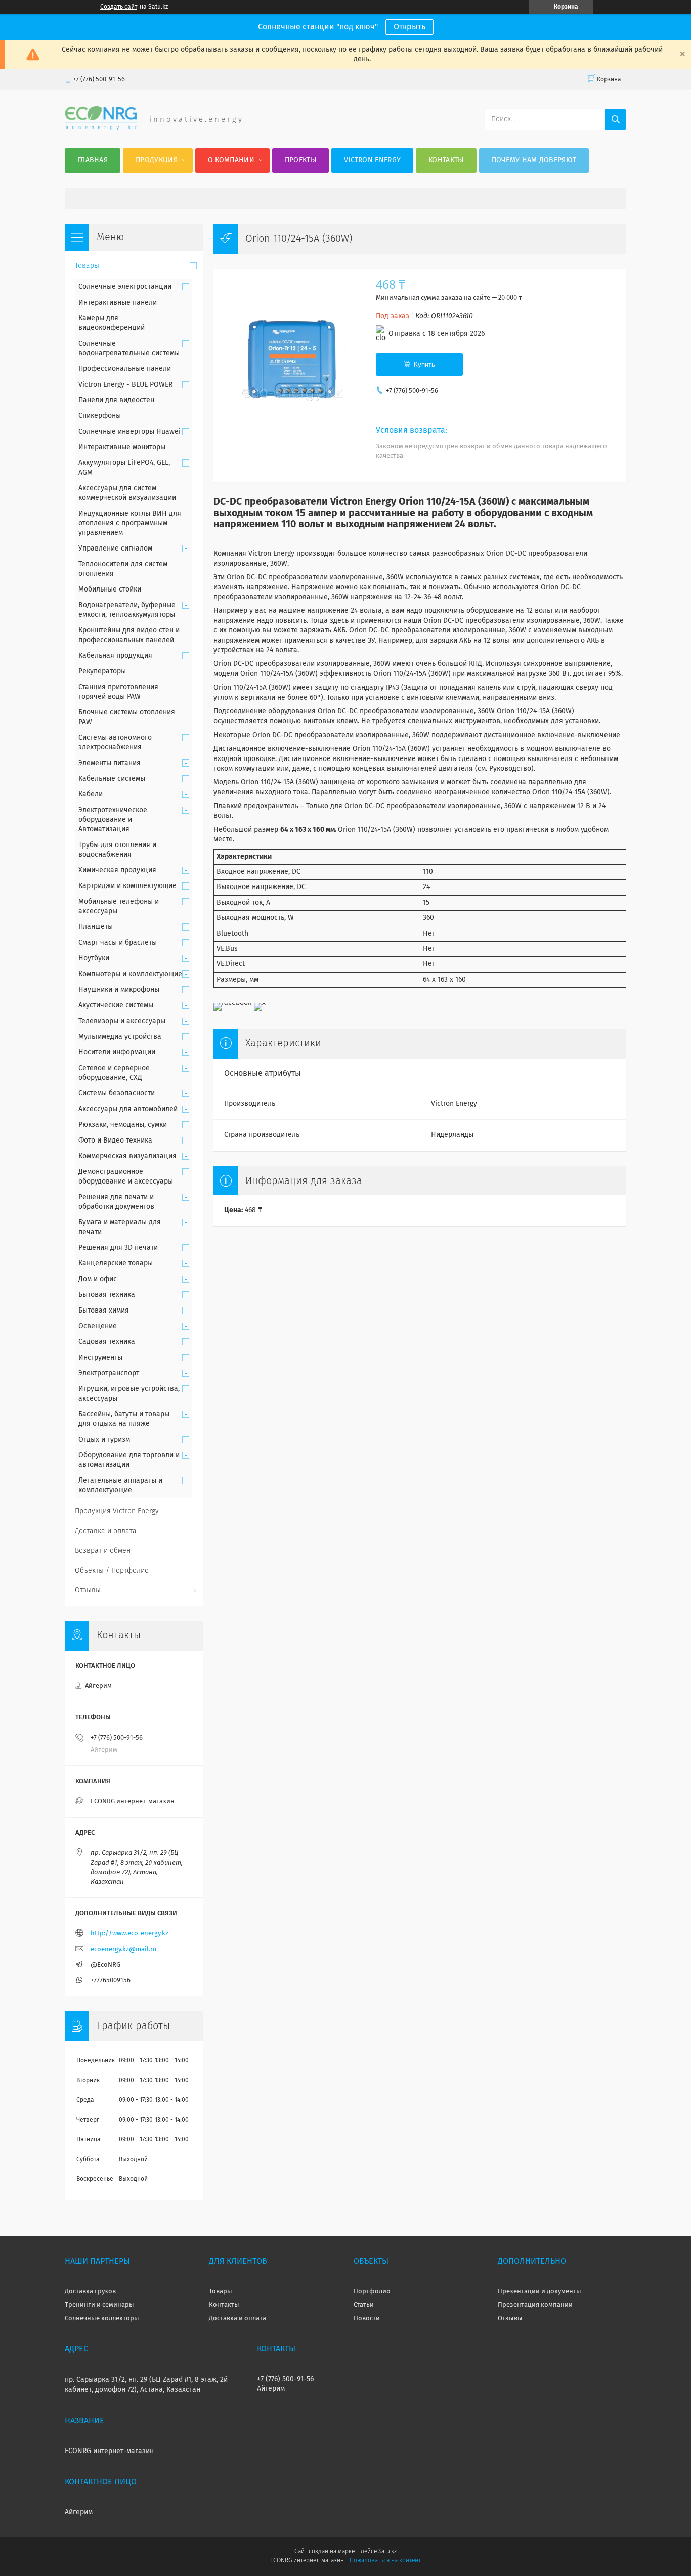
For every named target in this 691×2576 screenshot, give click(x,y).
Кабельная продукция (115, 656)
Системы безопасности (117, 1093)
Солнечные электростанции (125, 287)
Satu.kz (387, 2552)
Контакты (446, 160)
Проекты (300, 160)
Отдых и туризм (104, 1440)
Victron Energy (372, 160)
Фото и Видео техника (115, 1141)
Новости (367, 2319)
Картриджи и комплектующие (127, 886)
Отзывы (88, 1590)
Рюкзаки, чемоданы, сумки (123, 1125)
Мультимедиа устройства (120, 1037)
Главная (93, 160)
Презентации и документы (539, 2291)
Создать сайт (119, 7)
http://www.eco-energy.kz (129, 1934)
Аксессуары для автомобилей (128, 1109)
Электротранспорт (109, 1373)
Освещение (98, 1326)
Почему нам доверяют (534, 160)
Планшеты (96, 927)
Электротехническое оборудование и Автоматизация (113, 820)
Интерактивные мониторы (122, 447)
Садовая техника (107, 1342)
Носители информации (117, 1052)
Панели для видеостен (116, 400)
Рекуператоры (102, 671)
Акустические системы (116, 1005)
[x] (260, 1003)
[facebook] (232, 1003)
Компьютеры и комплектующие (130, 974)
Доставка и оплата (106, 1531)
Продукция (157, 160)
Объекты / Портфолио (112, 1571)
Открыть (409, 27)
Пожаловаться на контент (385, 2561)
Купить (424, 365)
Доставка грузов (90, 2291)
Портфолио (372, 2291)
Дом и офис (98, 1279)
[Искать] (616, 119)
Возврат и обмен (103, 1551)
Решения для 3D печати (118, 1248)
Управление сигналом (115, 548)
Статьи (364, 2305)
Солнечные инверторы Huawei (129, 432)
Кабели (91, 794)
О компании (231, 160)
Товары (87, 266)
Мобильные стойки (110, 589)
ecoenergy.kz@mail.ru (124, 1949)
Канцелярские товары (116, 1263)
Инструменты (100, 1358)
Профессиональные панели (125, 369)
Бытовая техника (107, 1295)
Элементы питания (110, 763)
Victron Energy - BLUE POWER (125, 385)
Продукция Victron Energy (117, 1511)
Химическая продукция (117, 870)
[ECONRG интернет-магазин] (101, 128)
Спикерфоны (100, 416)
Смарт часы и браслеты (118, 943)
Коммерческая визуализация (127, 1156)
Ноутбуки (94, 958)
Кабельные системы (112, 779)
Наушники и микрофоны (119, 990)
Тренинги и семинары (99, 2305)
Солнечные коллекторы (102, 2319)
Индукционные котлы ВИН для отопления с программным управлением (130, 523)
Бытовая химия (104, 1311)
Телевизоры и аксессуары (122, 1021)
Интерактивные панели (118, 303)
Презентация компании (535, 2305)
